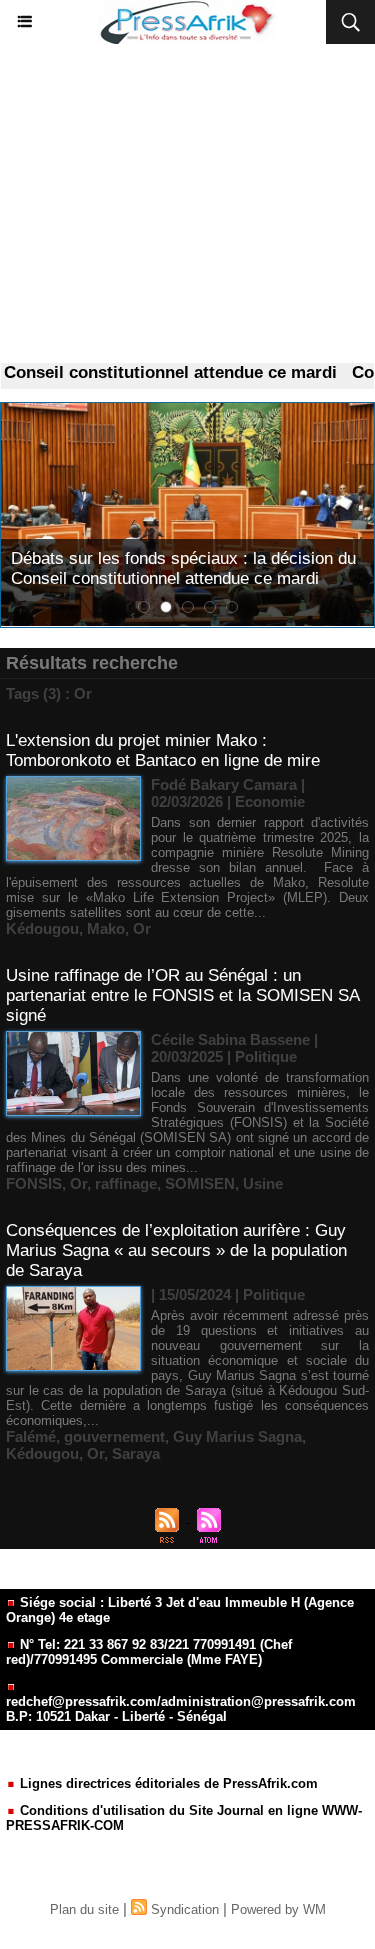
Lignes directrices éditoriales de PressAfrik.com (167, 1783)
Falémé (31, 1436)
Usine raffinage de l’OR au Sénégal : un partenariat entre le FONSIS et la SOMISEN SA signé (182, 995)
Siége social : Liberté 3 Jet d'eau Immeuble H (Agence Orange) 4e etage (180, 1610)
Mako (106, 928)
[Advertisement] (187, 204)
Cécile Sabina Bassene (230, 1039)
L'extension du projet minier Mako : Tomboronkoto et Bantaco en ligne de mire (163, 750)
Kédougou (42, 928)
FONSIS (34, 1183)
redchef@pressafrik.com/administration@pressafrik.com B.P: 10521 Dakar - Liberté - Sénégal (181, 1709)
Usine (263, 1183)
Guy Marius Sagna (237, 1436)
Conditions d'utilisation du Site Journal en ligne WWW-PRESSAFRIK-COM (184, 1818)
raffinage (126, 1183)
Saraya (136, 1453)
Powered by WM (278, 1909)
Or (142, 928)
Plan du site (84, 1909)
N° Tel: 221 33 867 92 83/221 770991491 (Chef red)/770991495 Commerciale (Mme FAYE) (149, 1652)
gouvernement (114, 1436)
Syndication (185, 1909)
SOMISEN (200, 1183)
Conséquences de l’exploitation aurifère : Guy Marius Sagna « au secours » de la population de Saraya (176, 1250)
